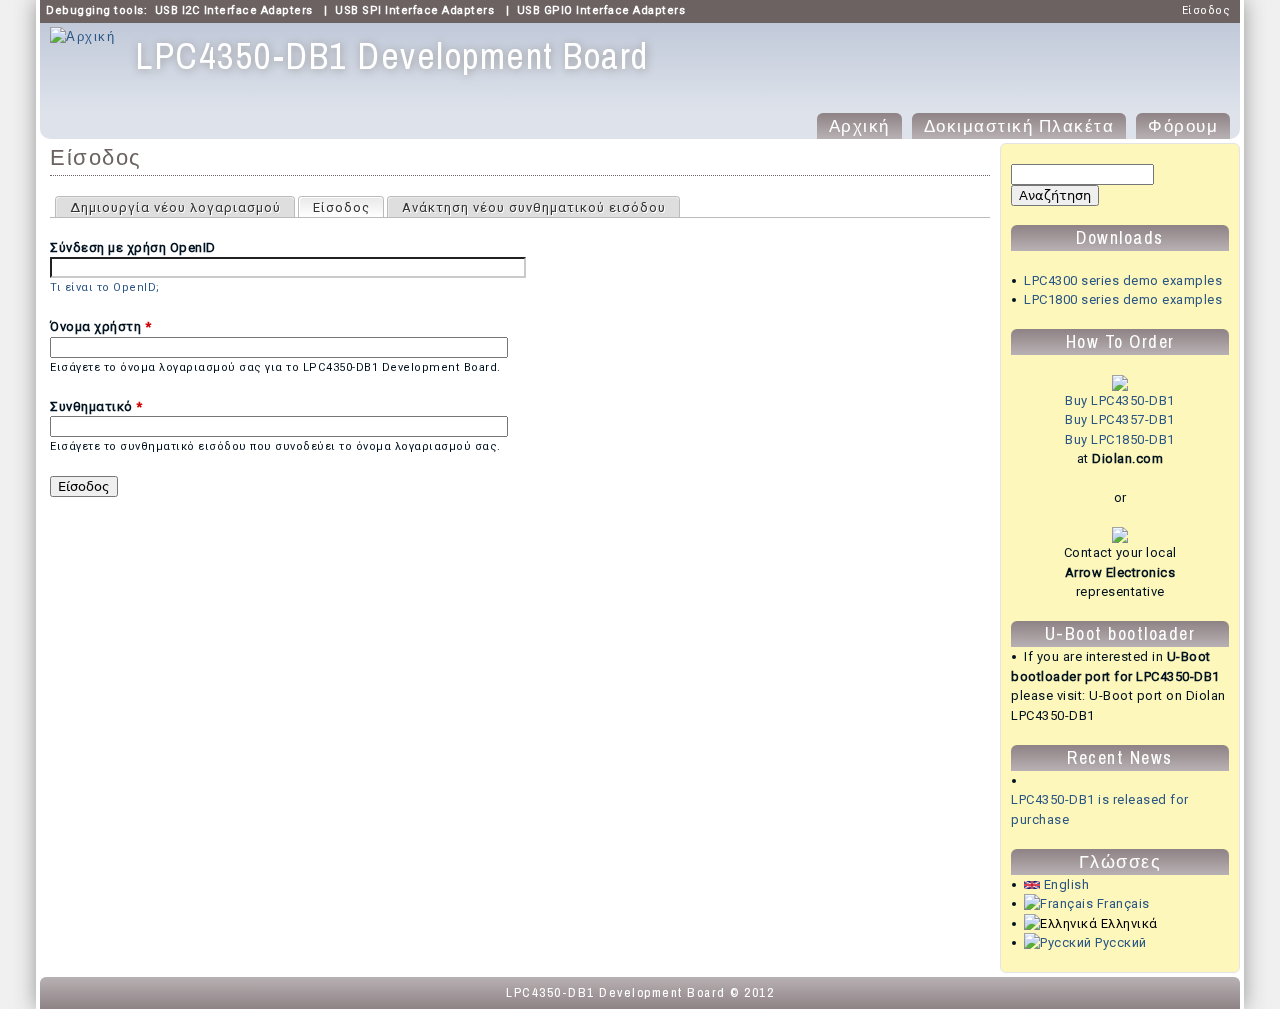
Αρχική (859, 126)
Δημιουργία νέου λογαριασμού (175, 207)
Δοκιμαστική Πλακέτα (1019, 126)
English (1064, 884)
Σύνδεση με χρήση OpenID (133, 247)
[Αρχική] (82, 37)
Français (1121, 903)
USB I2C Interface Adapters (234, 10)
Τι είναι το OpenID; (105, 287)
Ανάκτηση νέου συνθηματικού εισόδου (534, 207)
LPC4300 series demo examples (1123, 280)
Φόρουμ (1183, 126)
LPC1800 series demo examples (1123, 299)
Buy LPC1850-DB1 (1120, 439)
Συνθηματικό (96, 406)
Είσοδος (1206, 10)
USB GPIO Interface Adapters (601, 10)
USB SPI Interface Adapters (414, 10)
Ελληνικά (1127, 923)
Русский (1119, 942)
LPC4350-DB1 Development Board (616, 992)
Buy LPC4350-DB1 (1120, 400)
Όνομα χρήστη (100, 326)
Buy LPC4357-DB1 (1120, 419)
